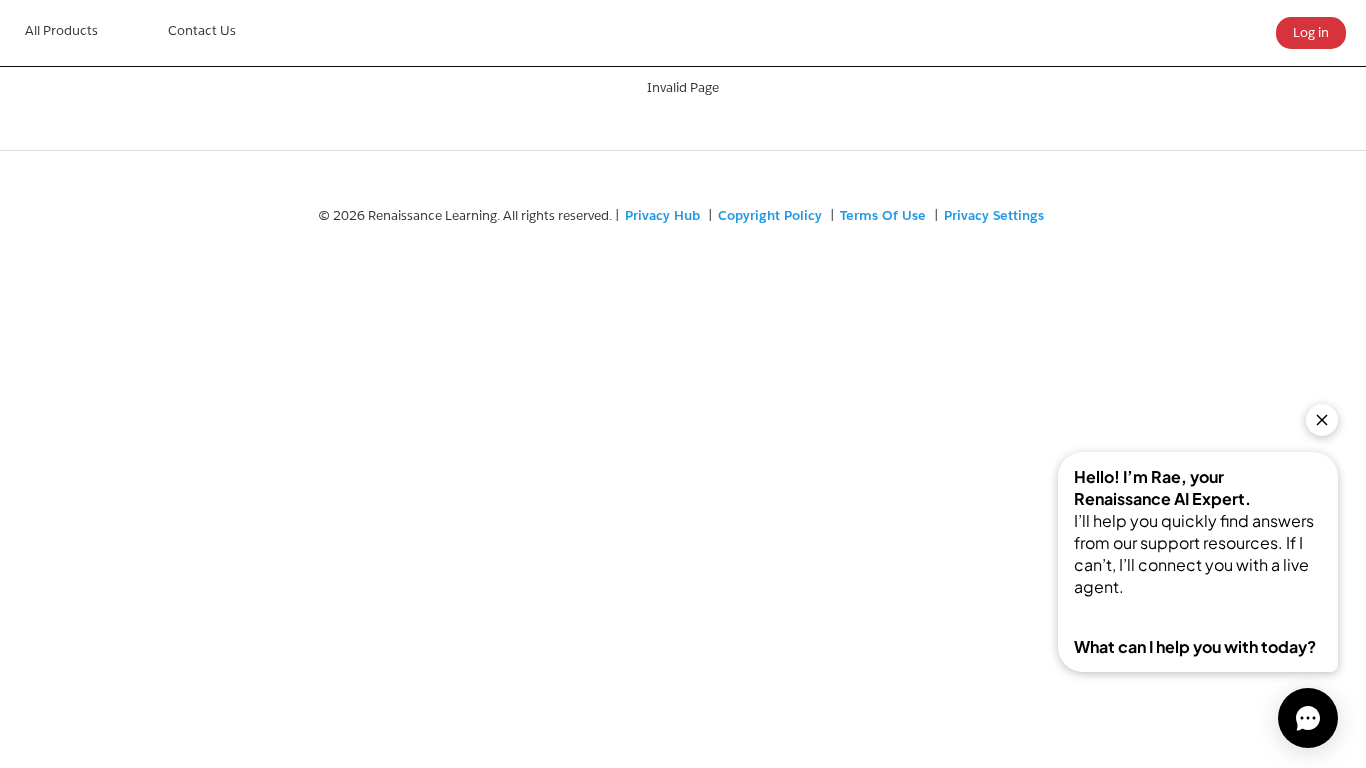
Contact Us (202, 30)
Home (61, 33)
